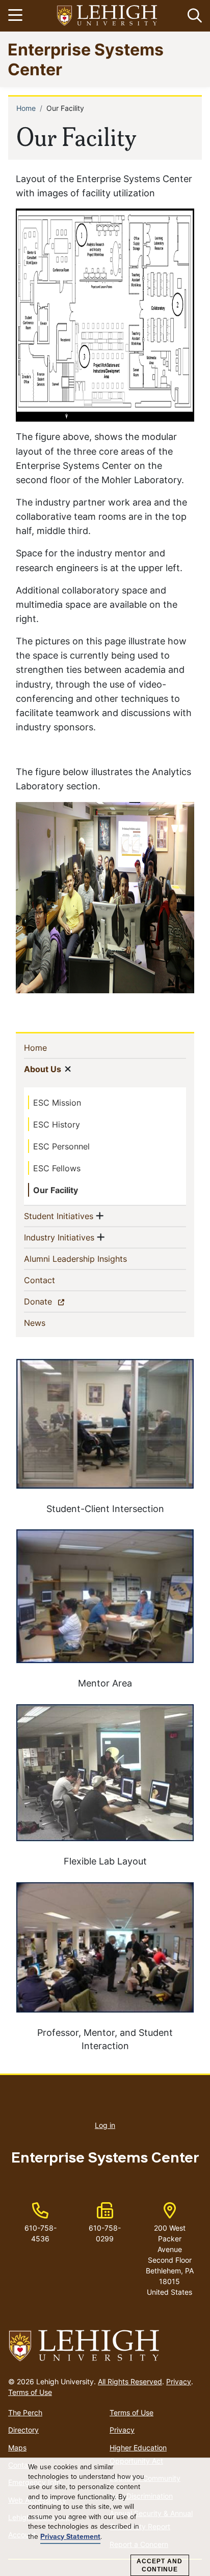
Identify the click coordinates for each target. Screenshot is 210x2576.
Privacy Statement (70, 2537)
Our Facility (56, 1190)
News (51, 1323)
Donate (56, 1301)
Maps (17, 2448)
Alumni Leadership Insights (92, 1259)
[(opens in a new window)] (108, 16)
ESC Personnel (61, 1146)
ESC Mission (57, 1103)
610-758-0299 (105, 2233)
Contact (56, 1280)
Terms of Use (30, 2392)
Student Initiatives (59, 1216)
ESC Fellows (57, 1168)
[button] (193, 16)
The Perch (25, 2412)
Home (26, 108)
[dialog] (105, 2517)
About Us (43, 1069)
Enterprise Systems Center (86, 59)
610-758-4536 (41, 2233)
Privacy (179, 2381)
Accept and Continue (160, 2565)
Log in (105, 2125)
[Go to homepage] (105, 2346)
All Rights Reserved (130, 2381)
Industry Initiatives (59, 1237)
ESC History (57, 1124)
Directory (23, 2430)
